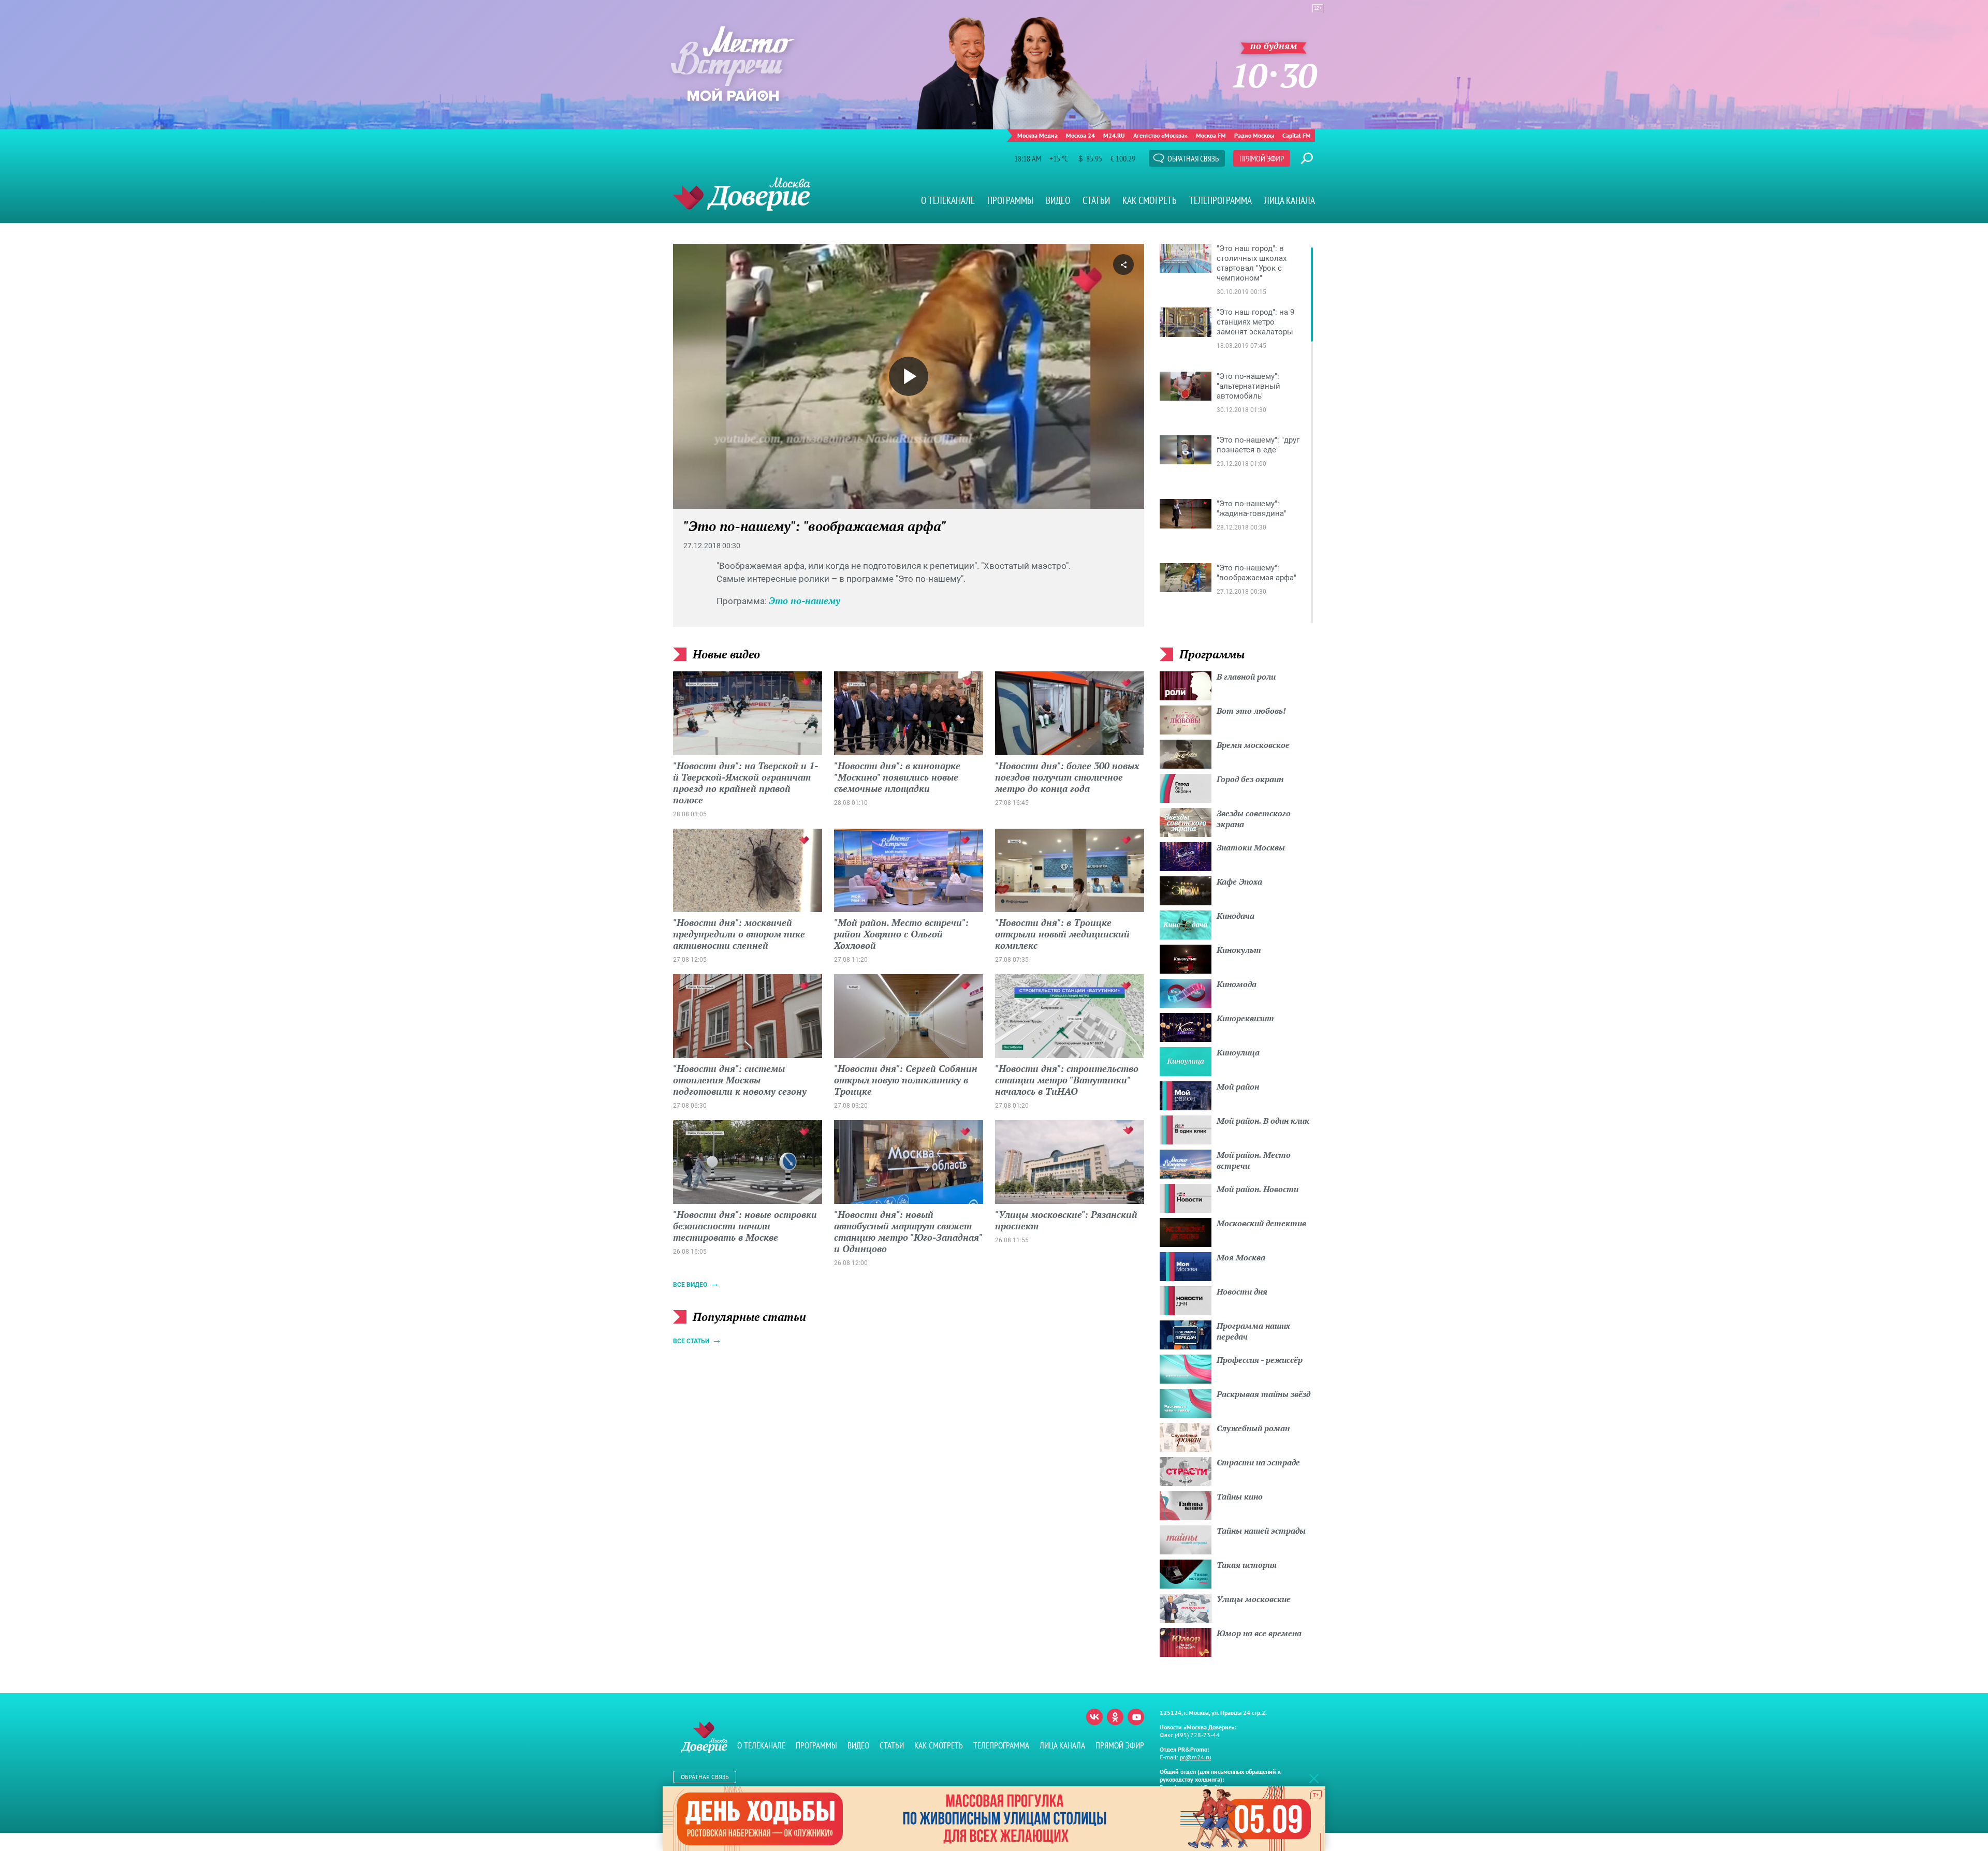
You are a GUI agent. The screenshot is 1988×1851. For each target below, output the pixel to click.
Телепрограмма (1220, 200)
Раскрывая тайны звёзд (1263, 1394)
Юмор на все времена (1259, 1633)
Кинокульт (1239, 950)
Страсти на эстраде (1258, 1462)
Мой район (1238, 1086)
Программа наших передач (1253, 1331)
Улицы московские (1254, 1599)
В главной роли (1246, 677)
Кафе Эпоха (1239, 882)
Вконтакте (1094, 1717)
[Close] (1314, 1778)
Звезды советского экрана (1254, 819)
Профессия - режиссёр (1260, 1360)
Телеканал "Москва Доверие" (742, 194)
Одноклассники (1115, 1717)
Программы (1010, 200)
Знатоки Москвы (1251, 847)
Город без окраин (1250, 779)
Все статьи (691, 1341)
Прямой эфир (1262, 158)
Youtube (1136, 1717)
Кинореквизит (1245, 1018)
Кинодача (1236, 916)
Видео (1058, 200)
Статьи (1096, 200)
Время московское (1253, 745)
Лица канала (1290, 200)
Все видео (690, 1285)
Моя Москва (1241, 1257)
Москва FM (1211, 135)
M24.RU (1114, 135)
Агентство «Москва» (1160, 135)
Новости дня (1242, 1291)
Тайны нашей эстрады (1261, 1531)
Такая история (1247, 1565)
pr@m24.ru (1195, 1757)
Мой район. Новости (1258, 1189)
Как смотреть (1150, 200)
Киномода (1237, 984)
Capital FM (1297, 135)
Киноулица (1238, 1052)
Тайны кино (1240, 1496)
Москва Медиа (1037, 135)
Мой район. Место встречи (1254, 1160)
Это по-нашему (805, 600)
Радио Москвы (1254, 135)
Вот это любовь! (1251, 711)
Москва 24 (1080, 135)
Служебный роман (1253, 1428)
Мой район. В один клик (1263, 1121)
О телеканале (948, 200)
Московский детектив (1261, 1223)
